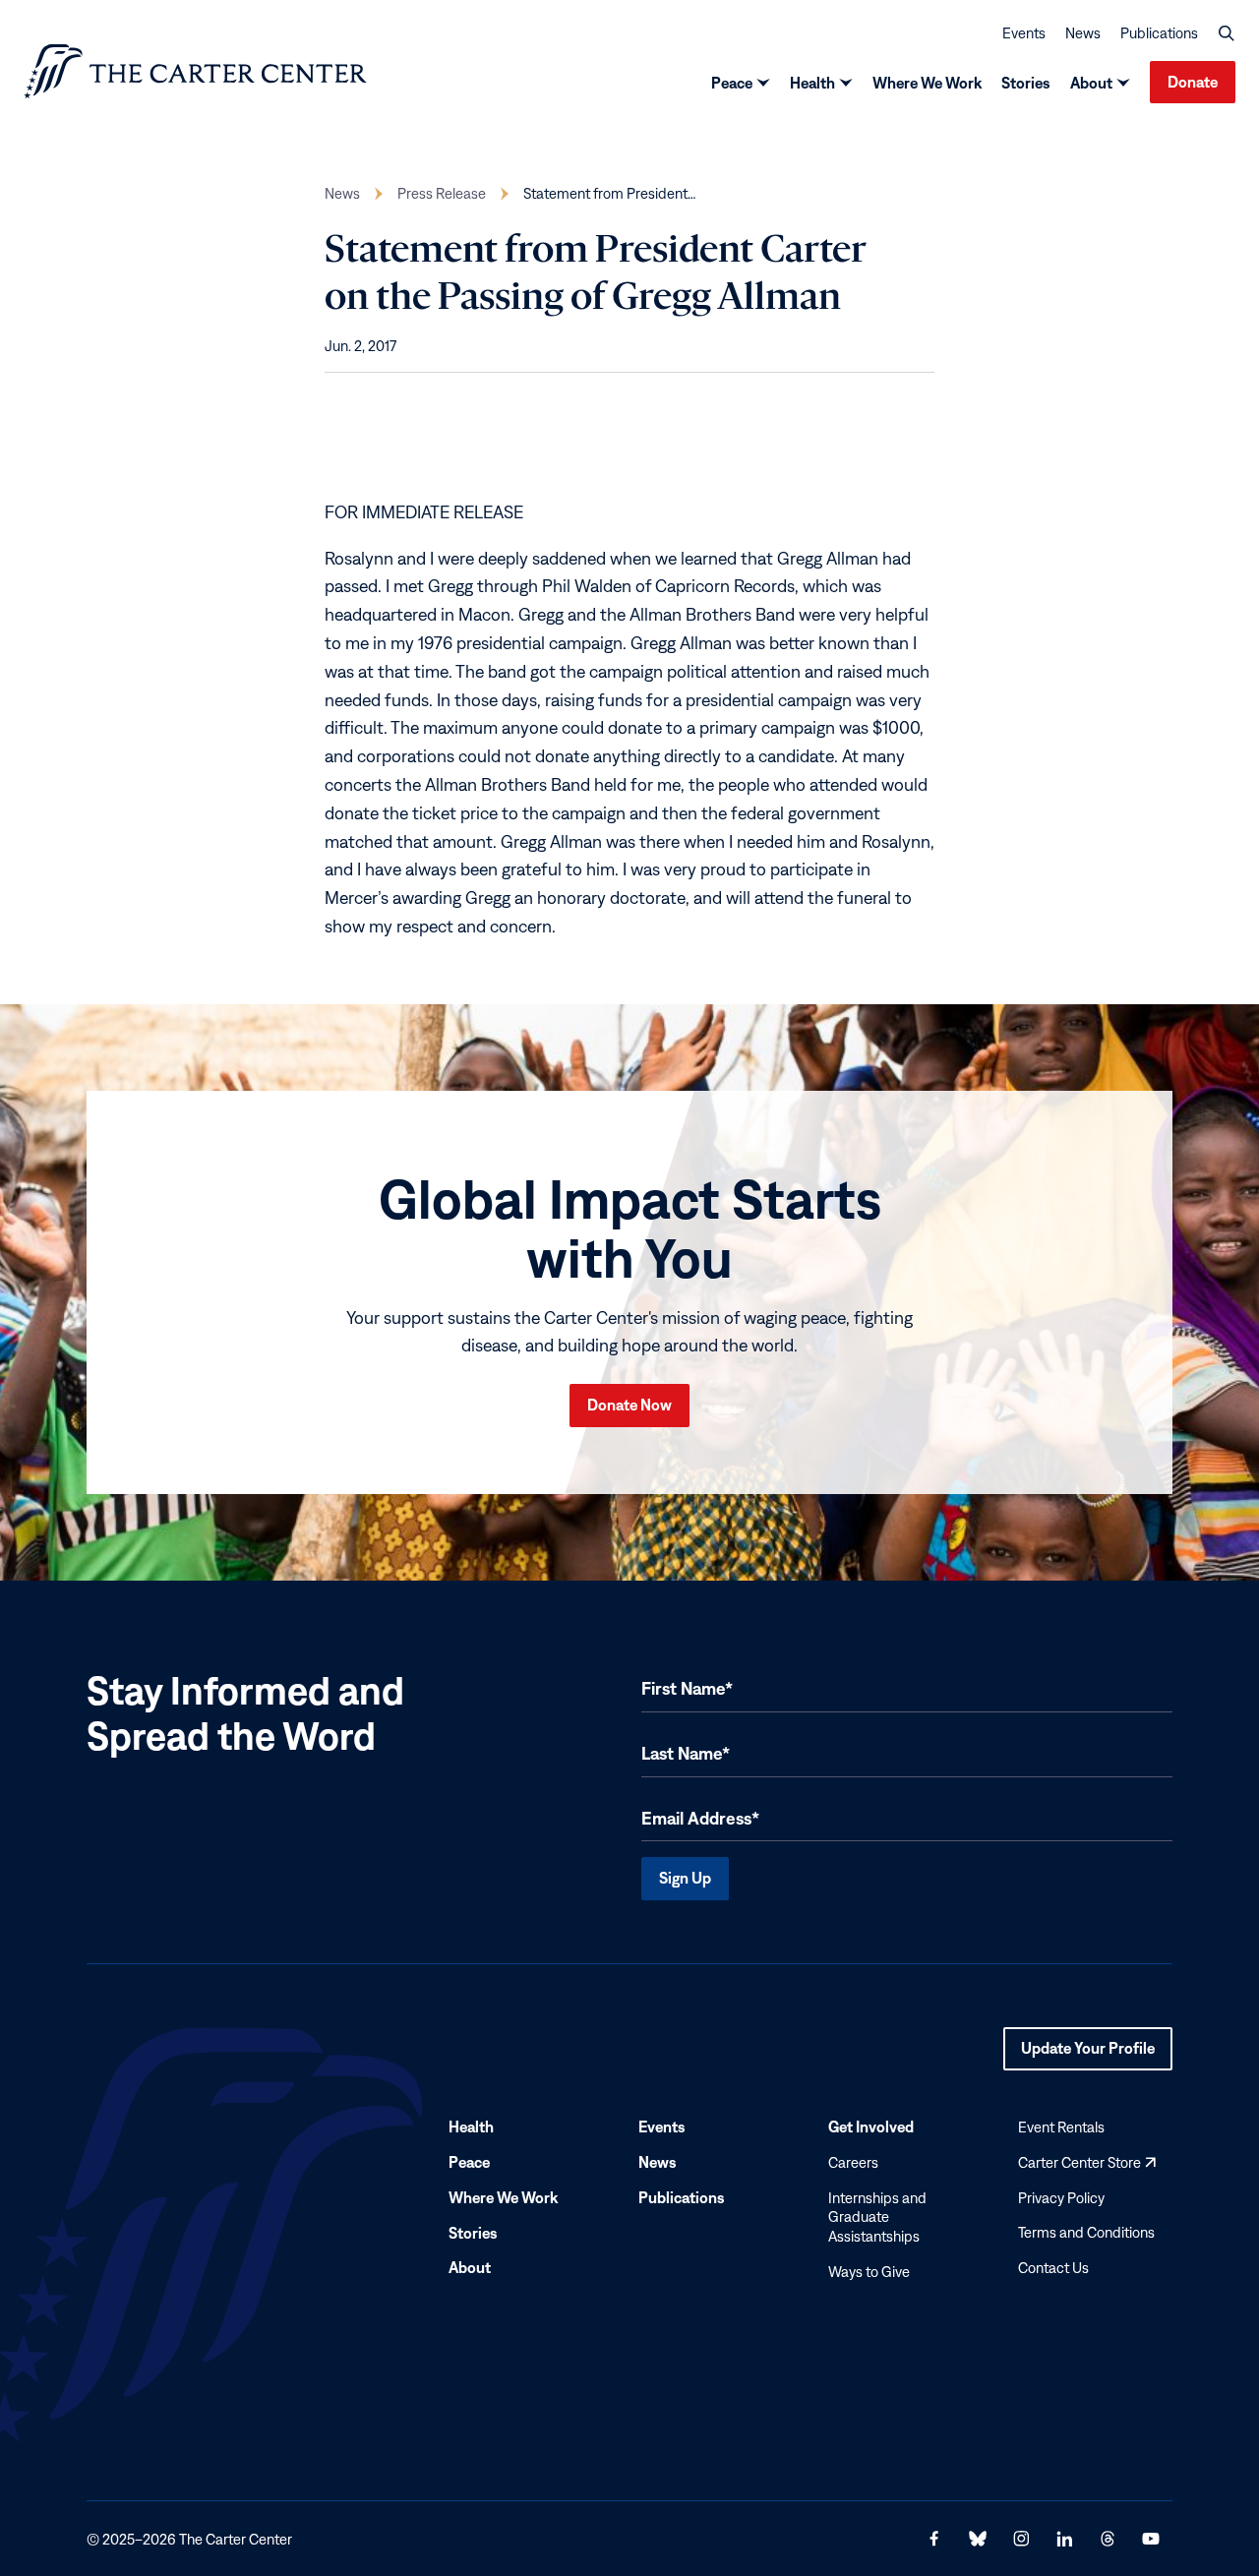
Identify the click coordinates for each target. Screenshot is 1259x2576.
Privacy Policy (1061, 2198)
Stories (1026, 83)
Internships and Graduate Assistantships (877, 2217)
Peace (732, 83)
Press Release (442, 193)
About (1091, 83)
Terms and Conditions (1086, 2233)
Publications (1159, 33)
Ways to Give (869, 2272)
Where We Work (927, 83)
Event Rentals (1061, 2127)
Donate (1193, 82)
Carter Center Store (1087, 2162)
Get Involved (871, 2127)
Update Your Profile (1088, 2055)
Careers (853, 2162)
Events (1024, 33)
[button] (1227, 33)
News (1083, 33)
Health (812, 83)
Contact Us (1053, 2268)
